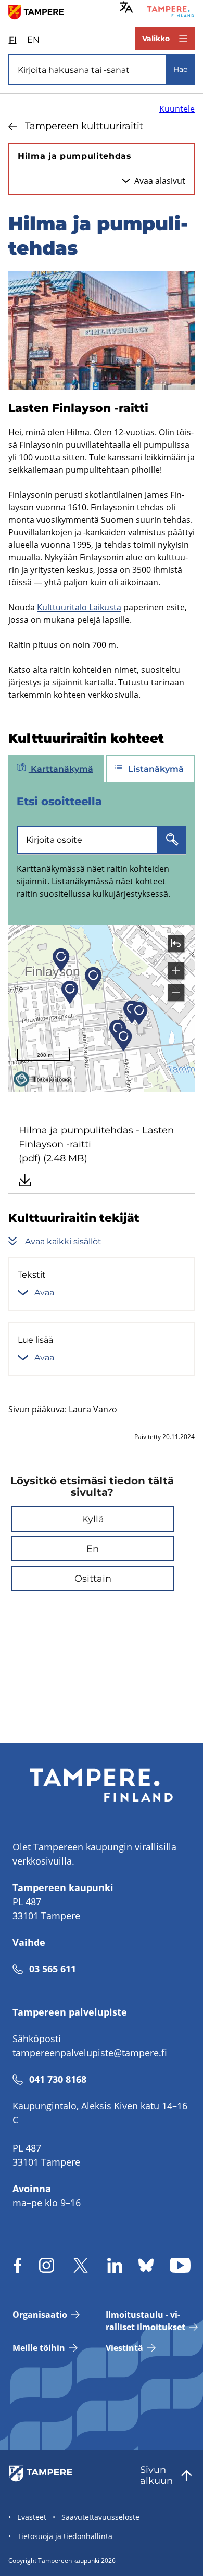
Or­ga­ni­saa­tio (40, 2315)
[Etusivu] (40, 11)
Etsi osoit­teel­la (59, 801)
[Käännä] (126, 7)
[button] (93, 1519)
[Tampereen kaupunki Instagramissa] (47, 2265)
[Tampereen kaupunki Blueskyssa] (146, 2265)
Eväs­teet (32, 2517)
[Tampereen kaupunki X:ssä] (81, 2265)
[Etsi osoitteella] (172, 840)
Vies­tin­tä (124, 2348)
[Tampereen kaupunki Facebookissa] (18, 2265)
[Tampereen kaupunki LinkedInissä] (115, 2265)
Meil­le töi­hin (39, 2348)
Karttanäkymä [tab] (61, 769)
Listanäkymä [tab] (155, 769)
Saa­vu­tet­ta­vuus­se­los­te (100, 2517)
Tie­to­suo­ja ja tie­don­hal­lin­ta (65, 2536)
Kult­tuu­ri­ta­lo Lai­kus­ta (79, 607)
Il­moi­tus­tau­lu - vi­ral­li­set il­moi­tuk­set (145, 2321)
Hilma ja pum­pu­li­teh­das (75, 156)
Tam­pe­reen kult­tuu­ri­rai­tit (84, 126)
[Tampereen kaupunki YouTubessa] (180, 2265)
